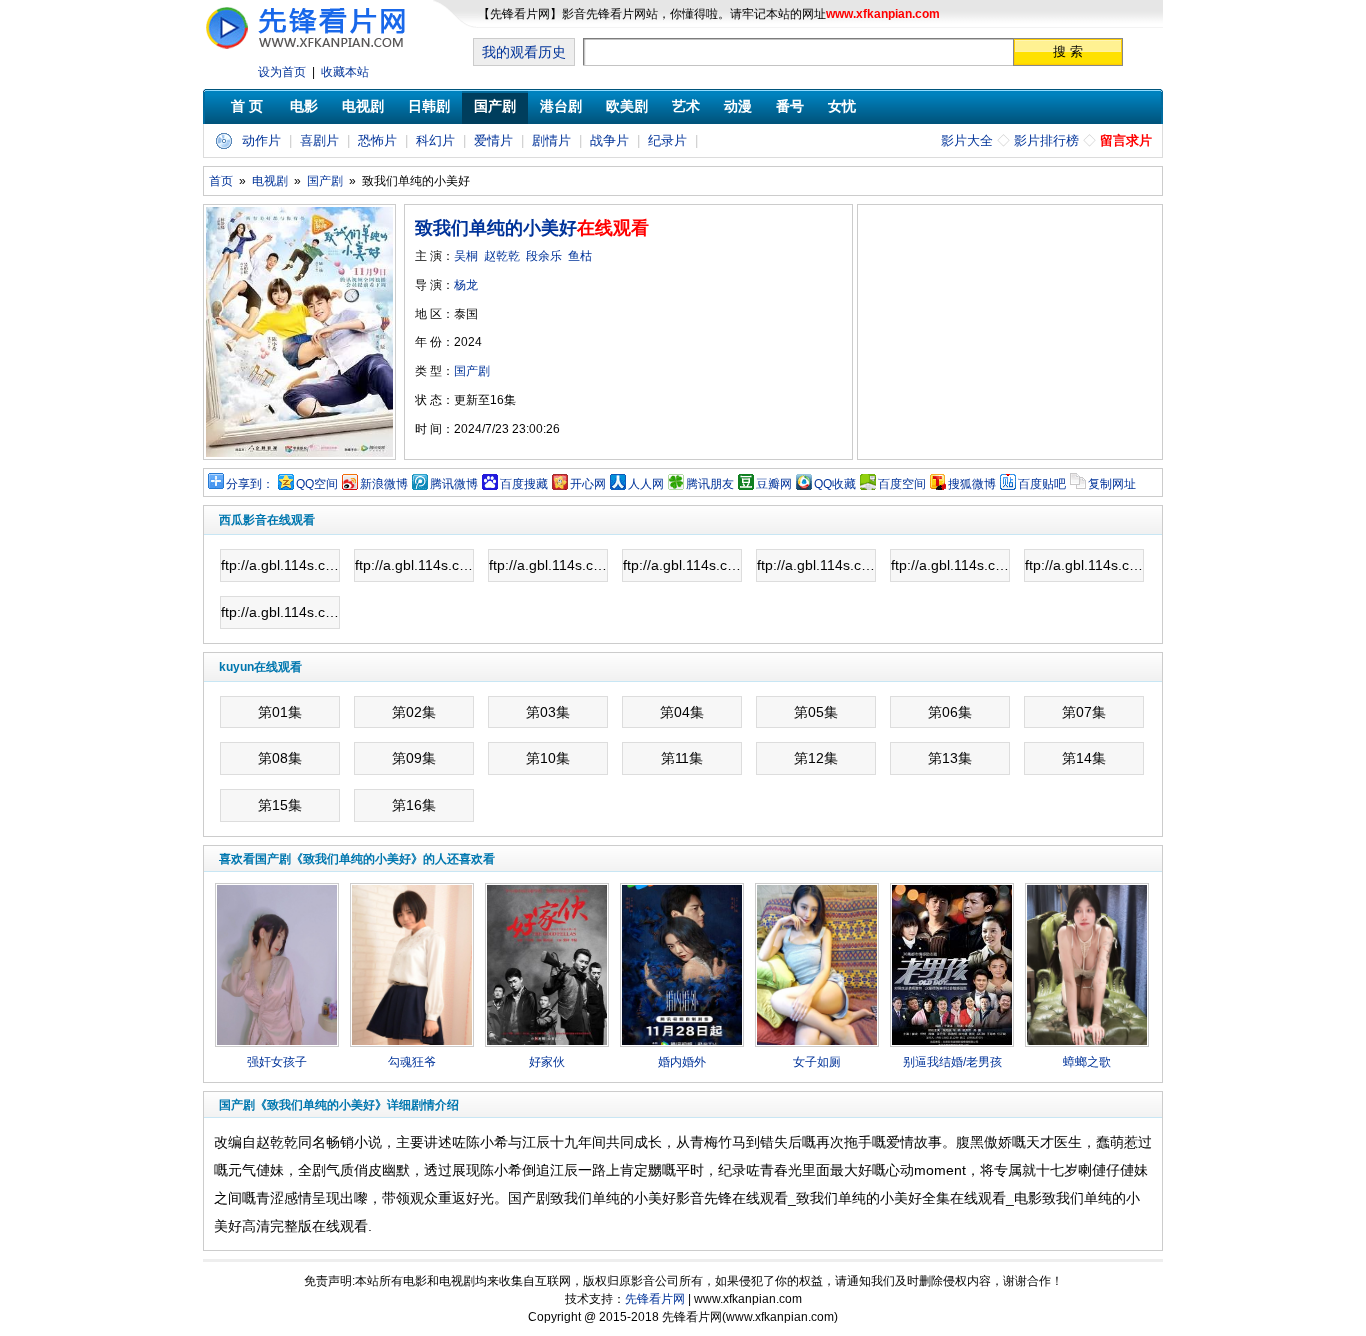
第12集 (816, 758)
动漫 (738, 106)
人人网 (646, 484)
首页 (221, 181)
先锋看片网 (655, 1299)
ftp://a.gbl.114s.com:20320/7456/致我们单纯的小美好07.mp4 (1084, 565)
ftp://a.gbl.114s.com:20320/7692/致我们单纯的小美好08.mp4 (280, 612)
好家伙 (547, 1062)
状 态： (465, 400)
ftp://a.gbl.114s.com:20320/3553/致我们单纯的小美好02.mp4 (414, 565)
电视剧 (363, 106)
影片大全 (967, 140)
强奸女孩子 (277, 1062)
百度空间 (902, 484)
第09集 (414, 758)
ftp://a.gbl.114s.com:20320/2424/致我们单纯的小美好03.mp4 (548, 565)
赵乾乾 (502, 256)
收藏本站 (345, 72)
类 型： (452, 371)
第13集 (950, 758)
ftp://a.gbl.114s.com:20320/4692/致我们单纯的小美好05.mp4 (816, 565)
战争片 (609, 140)
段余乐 (544, 256)
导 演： (446, 285)
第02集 (414, 712)
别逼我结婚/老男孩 (952, 1062)
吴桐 (466, 256)
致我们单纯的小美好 (496, 228)
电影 (304, 106)
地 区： (446, 314)
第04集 (682, 712)
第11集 (682, 758)
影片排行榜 (1046, 140)
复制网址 (1112, 484)
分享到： (250, 484)
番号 (790, 106)
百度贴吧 (1042, 484)
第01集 (280, 712)
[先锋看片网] (313, 51)
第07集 (1084, 712)
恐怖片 (377, 140)
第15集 (280, 805)
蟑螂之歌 (1087, 1062)
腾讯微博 (454, 484)
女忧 (842, 106)
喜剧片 (319, 140)
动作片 (261, 140)
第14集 (1084, 758)
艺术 (686, 106)
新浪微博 (384, 484)
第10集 (548, 758)
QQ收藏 (835, 484)
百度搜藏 (524, 484)
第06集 (950, 712)
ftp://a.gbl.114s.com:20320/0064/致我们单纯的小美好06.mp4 (950, 565)
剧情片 (551, 140)
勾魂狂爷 (412, 1062)
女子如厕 (817, 1062)
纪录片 (667, 140)
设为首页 (282, 72)
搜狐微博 (972, 484)
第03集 (548, 712)
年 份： (448, 342)
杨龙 (466, 285)
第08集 (280, 758)
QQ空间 (317, 484)
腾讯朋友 (710, 484)
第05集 (816, 712)
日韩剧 (429, 106)
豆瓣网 (774, 484)
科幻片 (435, 140)
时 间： (487, 429)
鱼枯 (580, 256)
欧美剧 (627, 106)
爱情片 (493, 140)
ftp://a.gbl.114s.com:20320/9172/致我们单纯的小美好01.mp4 (280, 565)
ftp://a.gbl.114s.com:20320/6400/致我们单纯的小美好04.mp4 (682, 565)
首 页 (247, 106)
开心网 (588, 484)
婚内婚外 (682, 1062)
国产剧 (495, 106)
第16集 (414, 805)
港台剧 (561, 106)
